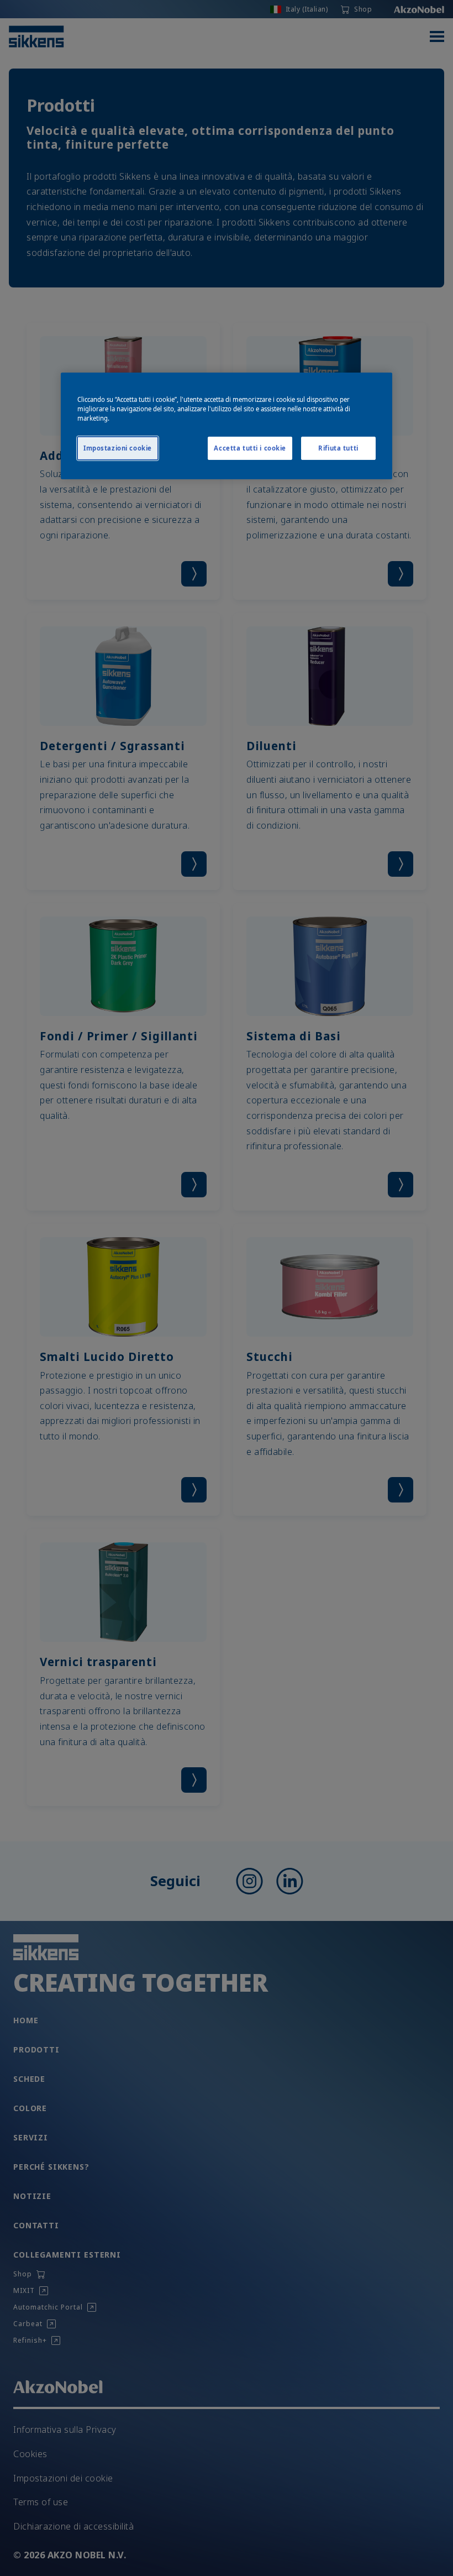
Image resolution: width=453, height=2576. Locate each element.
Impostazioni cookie (118, 448)
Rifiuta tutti (338, 448)
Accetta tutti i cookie (250, 448)
